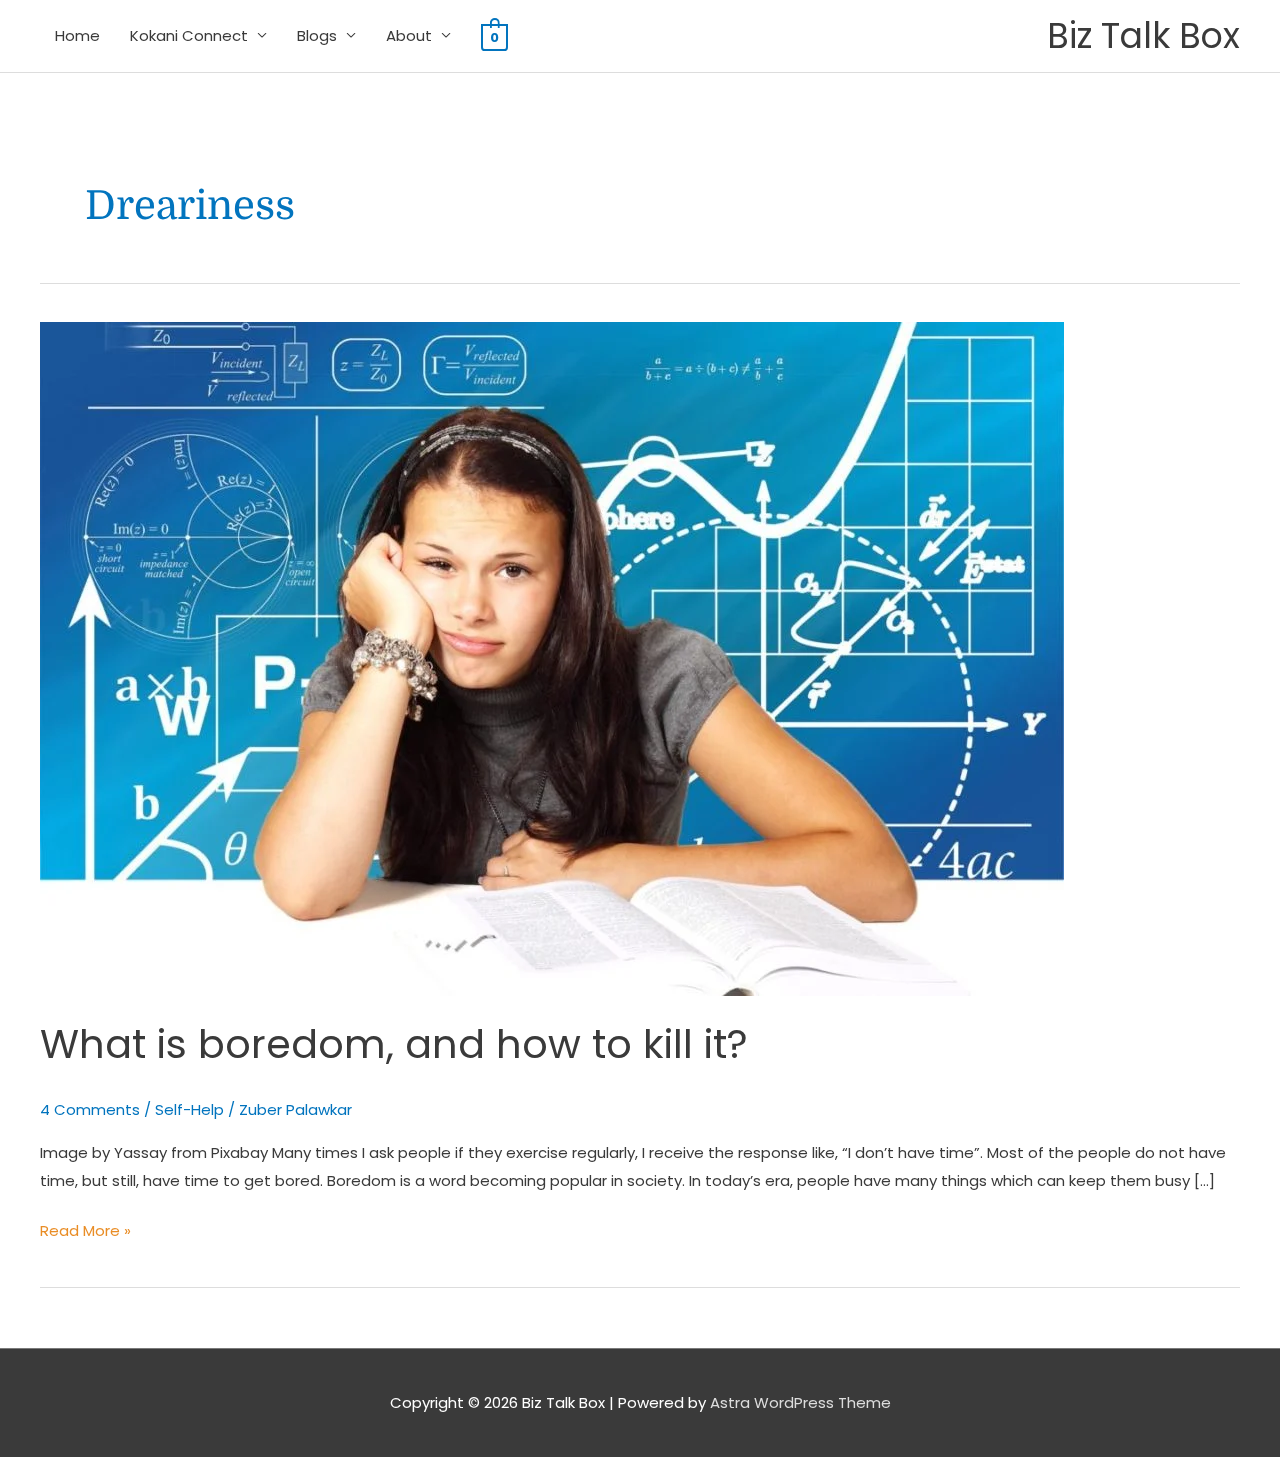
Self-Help (189, 1109)
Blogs (317, 35)
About (409, 35)
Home (77, 35)
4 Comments (90, 1109)
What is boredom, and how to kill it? (394, 1044)
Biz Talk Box (1143, 35)
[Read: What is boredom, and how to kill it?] (552, 657)
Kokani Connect (189, 35)
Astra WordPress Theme (800, 1402)
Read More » (85, 1229)
